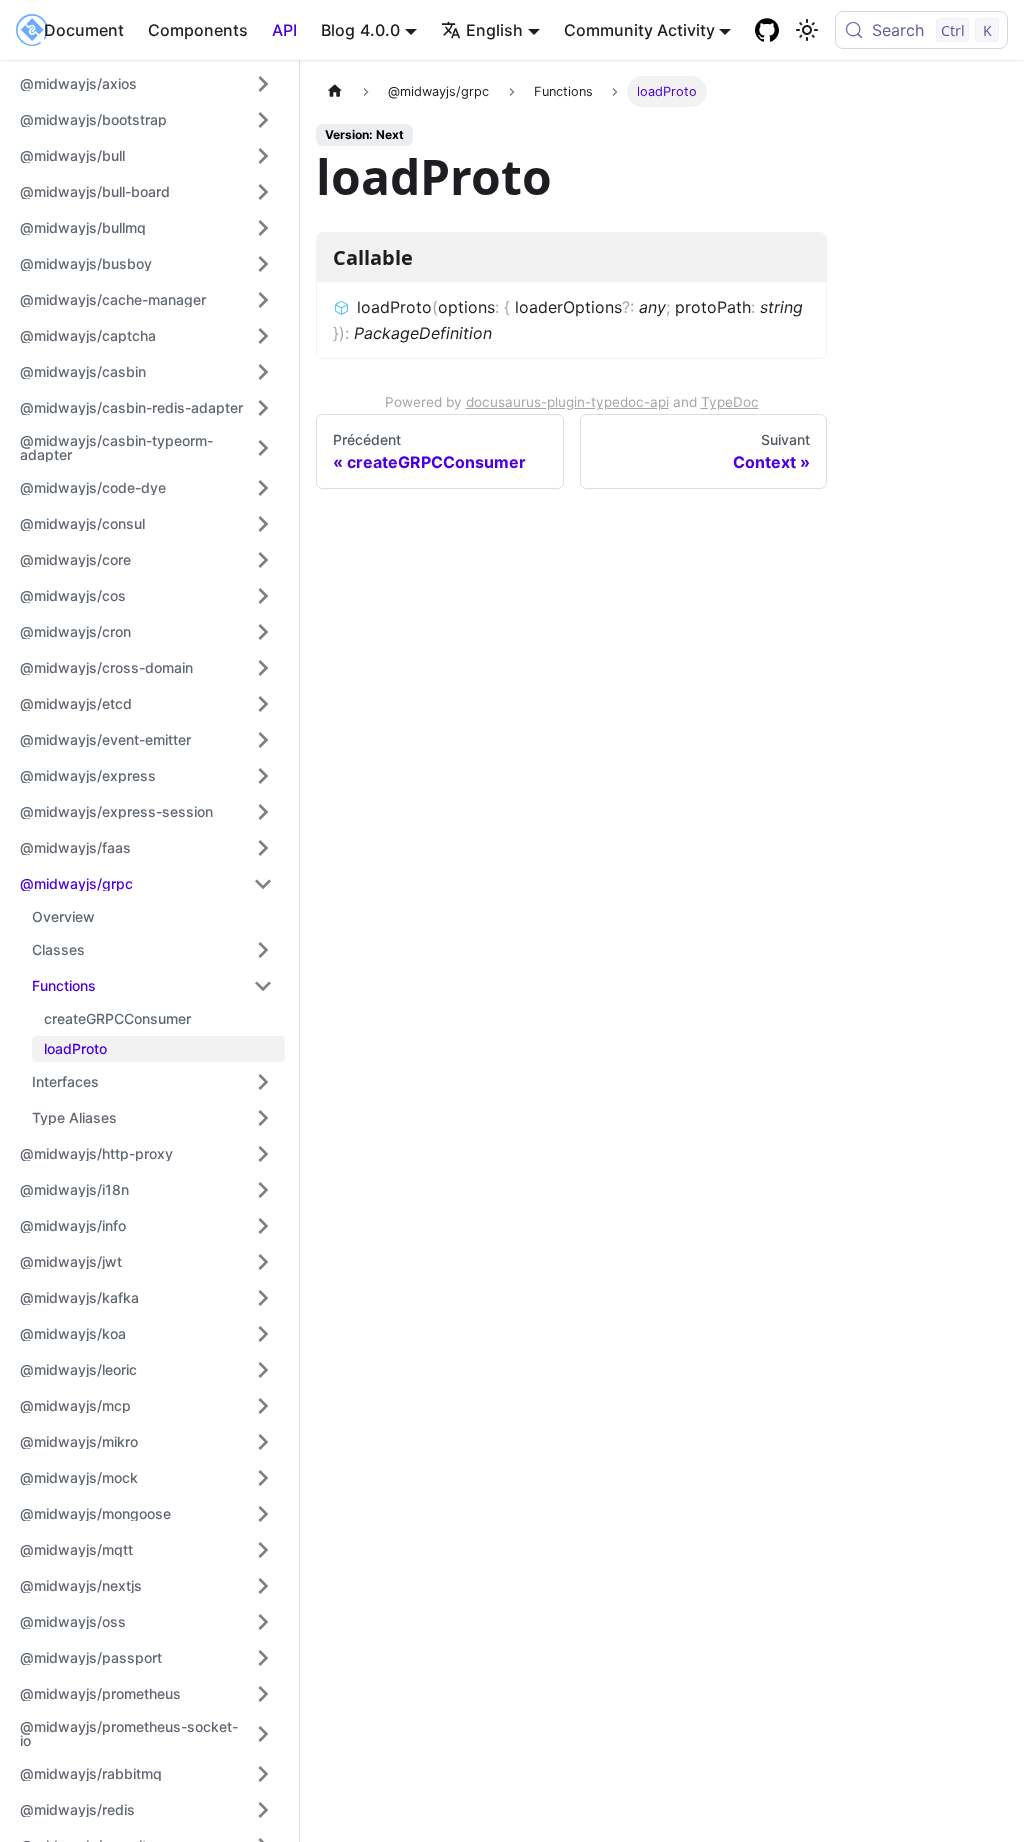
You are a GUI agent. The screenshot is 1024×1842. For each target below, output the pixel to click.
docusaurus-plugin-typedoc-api (567, 402)
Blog (338, 30)
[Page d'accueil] (335, 91)
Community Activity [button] (639, 30)
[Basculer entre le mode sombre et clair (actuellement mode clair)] (807, 30)
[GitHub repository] (767, 30)
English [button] (494, 30)
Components (198, 30)
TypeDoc (730, 402)
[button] (146, 84)
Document (84, 30)
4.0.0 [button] (380, 30)
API (284, 30)
